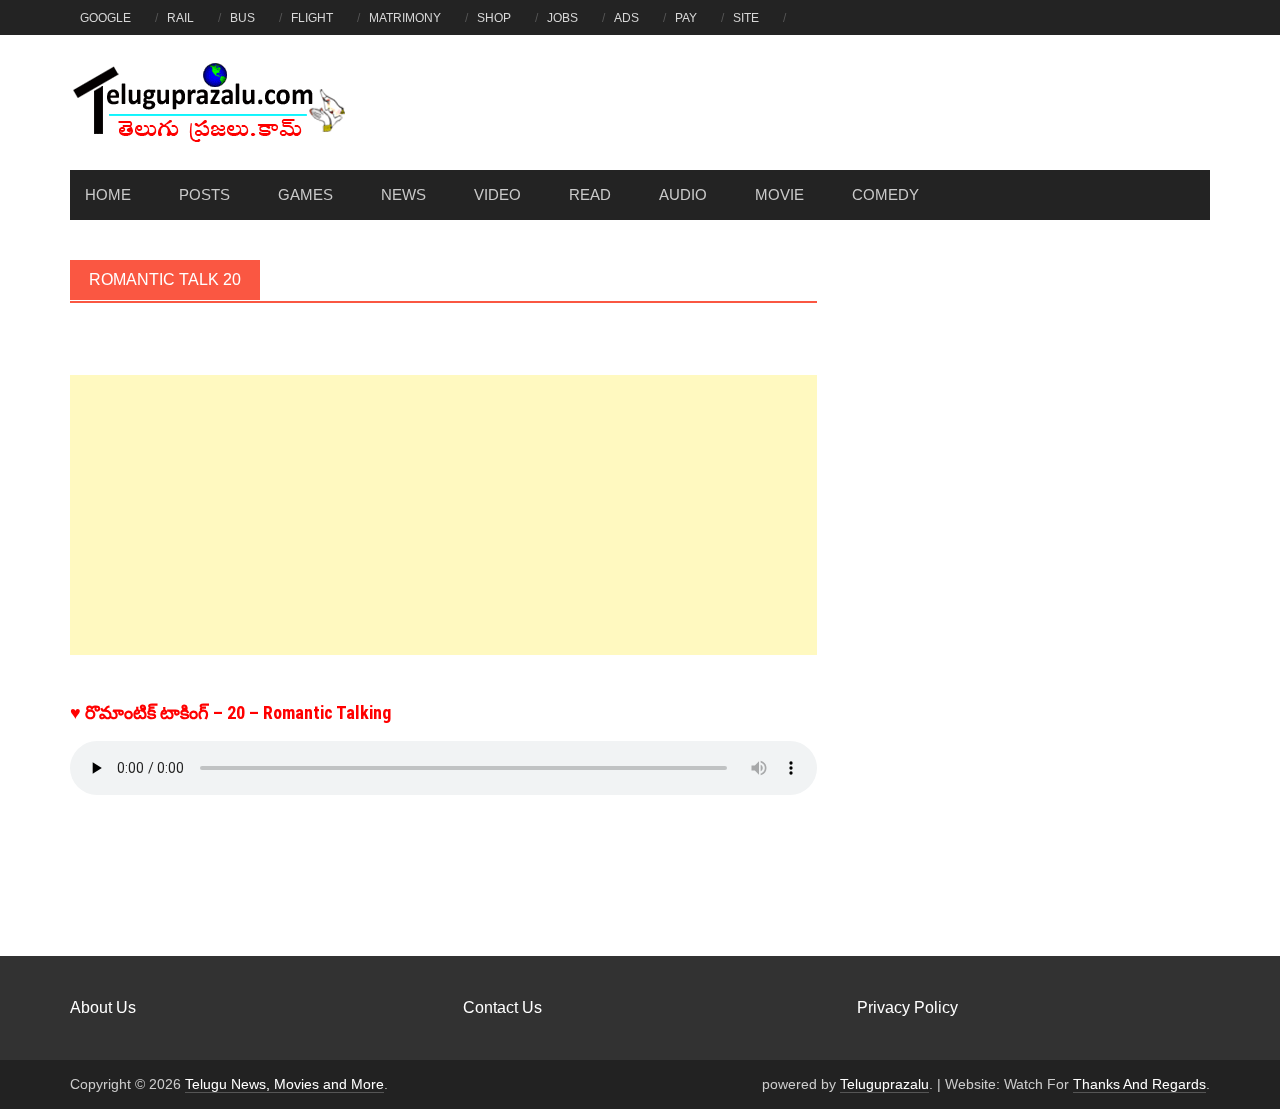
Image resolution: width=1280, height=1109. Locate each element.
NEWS (403, 194)
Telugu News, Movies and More (284, 1084)
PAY (686, 18)
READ (590, 194)
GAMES (305, 194)
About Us (103, 1007)
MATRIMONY (405, 18)
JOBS (562, 18)
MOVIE (779, 194)
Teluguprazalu (884, 1084)
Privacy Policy (907, 1007)
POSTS (204, 194)
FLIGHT (312, 18)
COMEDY (885, 194)
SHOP (494, 18)
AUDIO (683, 194)
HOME (108, 194)
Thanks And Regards (1139, 1084)
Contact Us (502, 1007)
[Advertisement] (443, 515)
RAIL (180, 18)
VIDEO (497, 194)
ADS (626, 18)
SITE (746, 18)
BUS (242, 18)
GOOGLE (105, 18)
